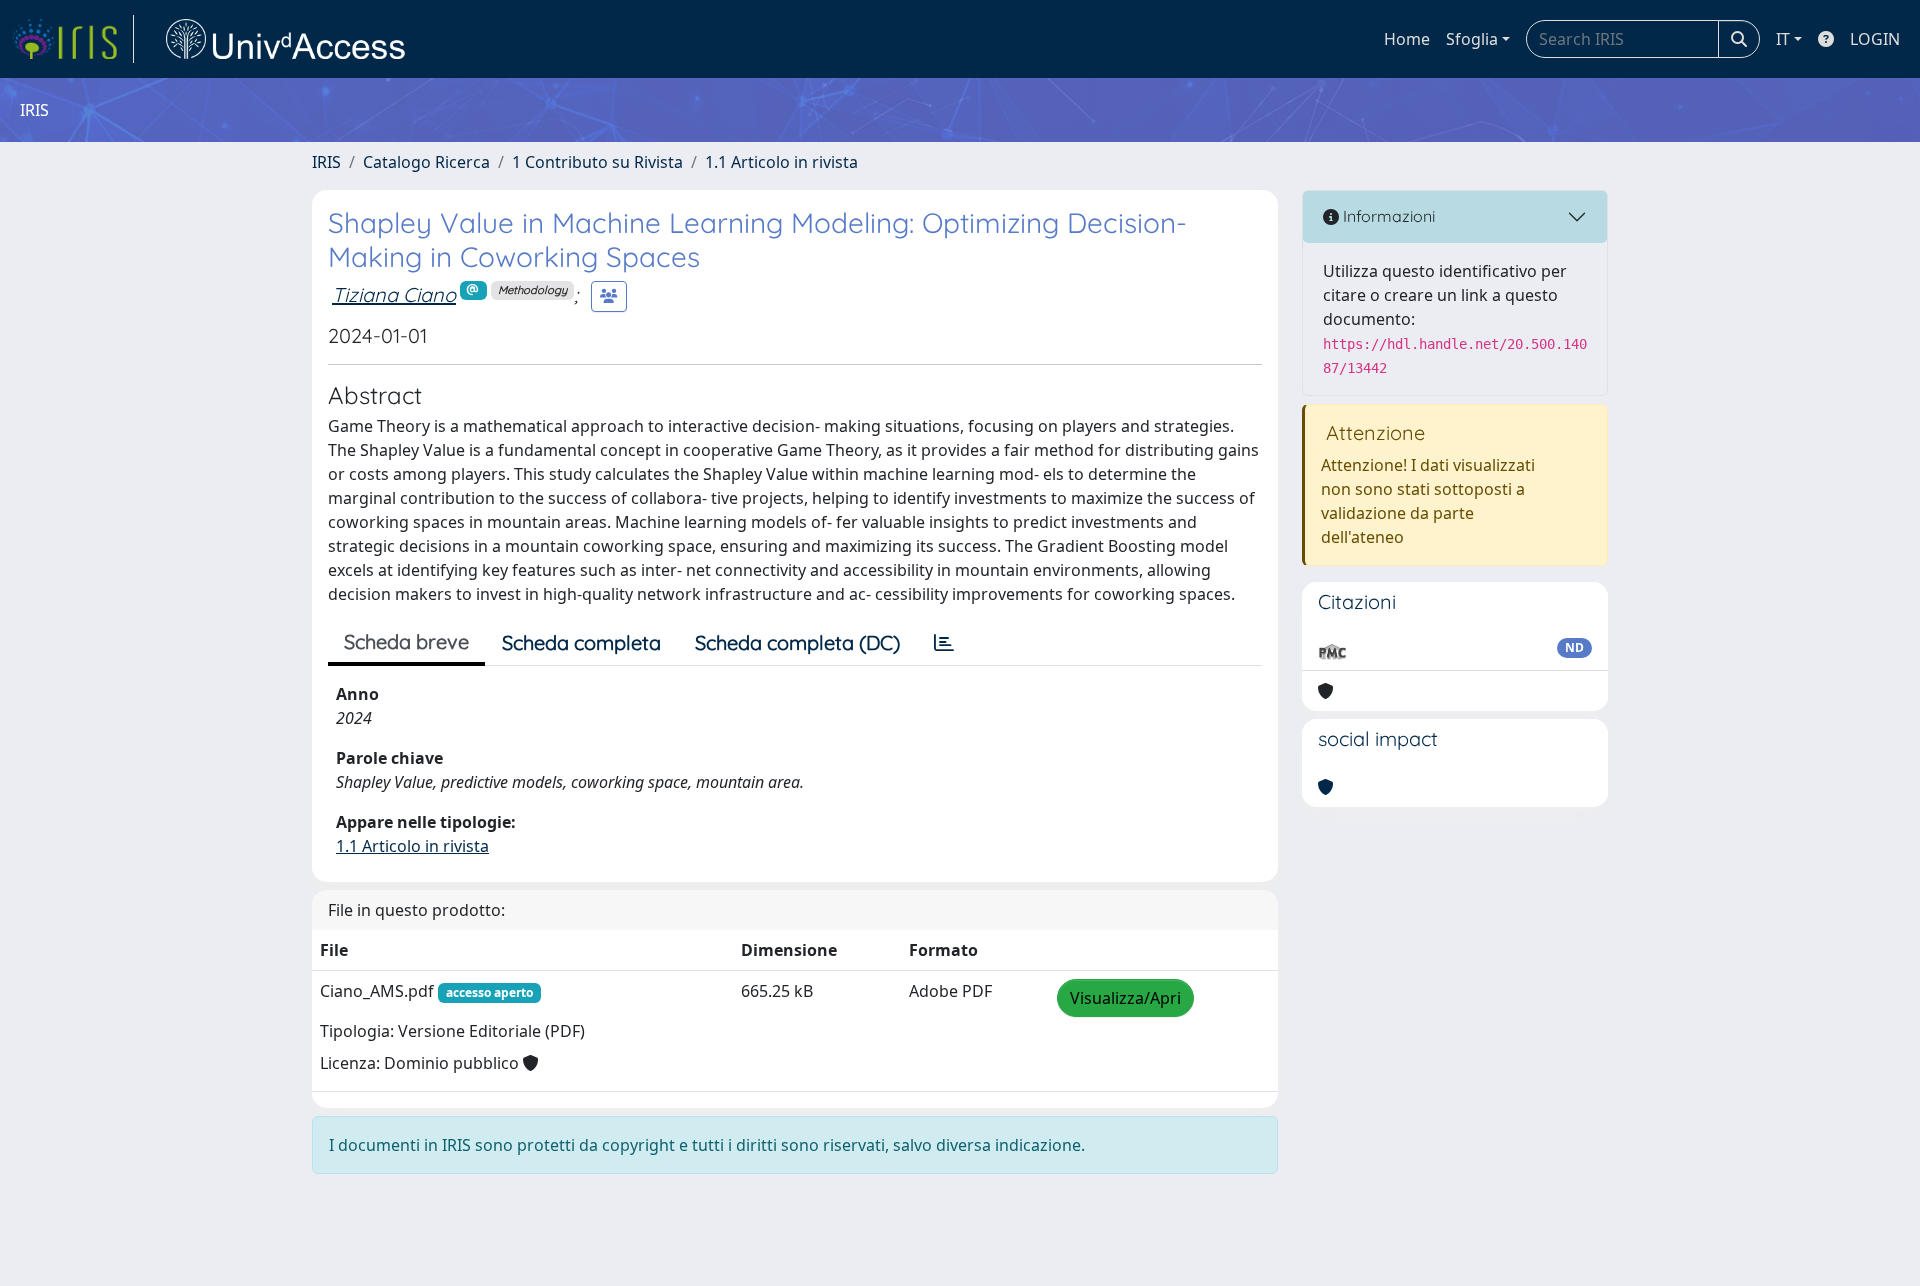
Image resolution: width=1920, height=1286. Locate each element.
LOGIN (1875, 39)
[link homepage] (73, 39)
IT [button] (1783, 39)
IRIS (326, 162)
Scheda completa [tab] (581, 642)
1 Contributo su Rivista (597, 162)
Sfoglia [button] (1472, 39)
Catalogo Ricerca (426, 162)
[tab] (944, 643)
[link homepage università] (286, 39)
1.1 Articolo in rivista (781, 162)
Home (1407, 39)
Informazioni (1387, 216)
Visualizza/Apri (1125, 998)
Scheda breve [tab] (406, 641)
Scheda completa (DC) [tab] (797, 642)
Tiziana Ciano (394, 294)
